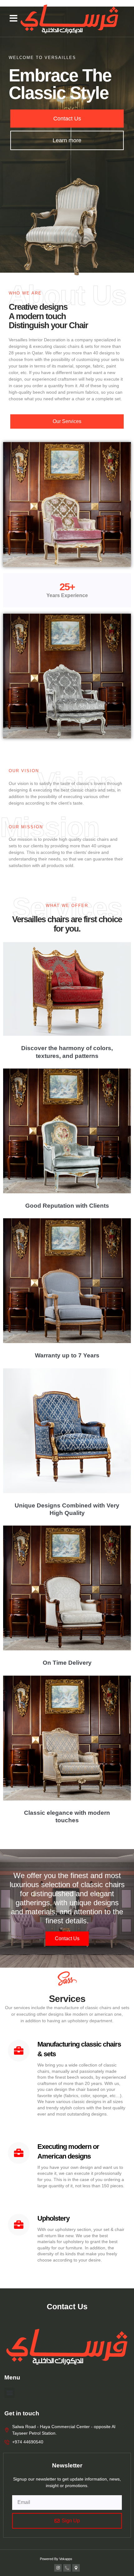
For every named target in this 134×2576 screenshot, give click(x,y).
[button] (14, 18)
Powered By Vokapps (56, 2559)
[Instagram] (58, 2568)
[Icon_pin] (76, 2568)
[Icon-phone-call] (67, 2568)
